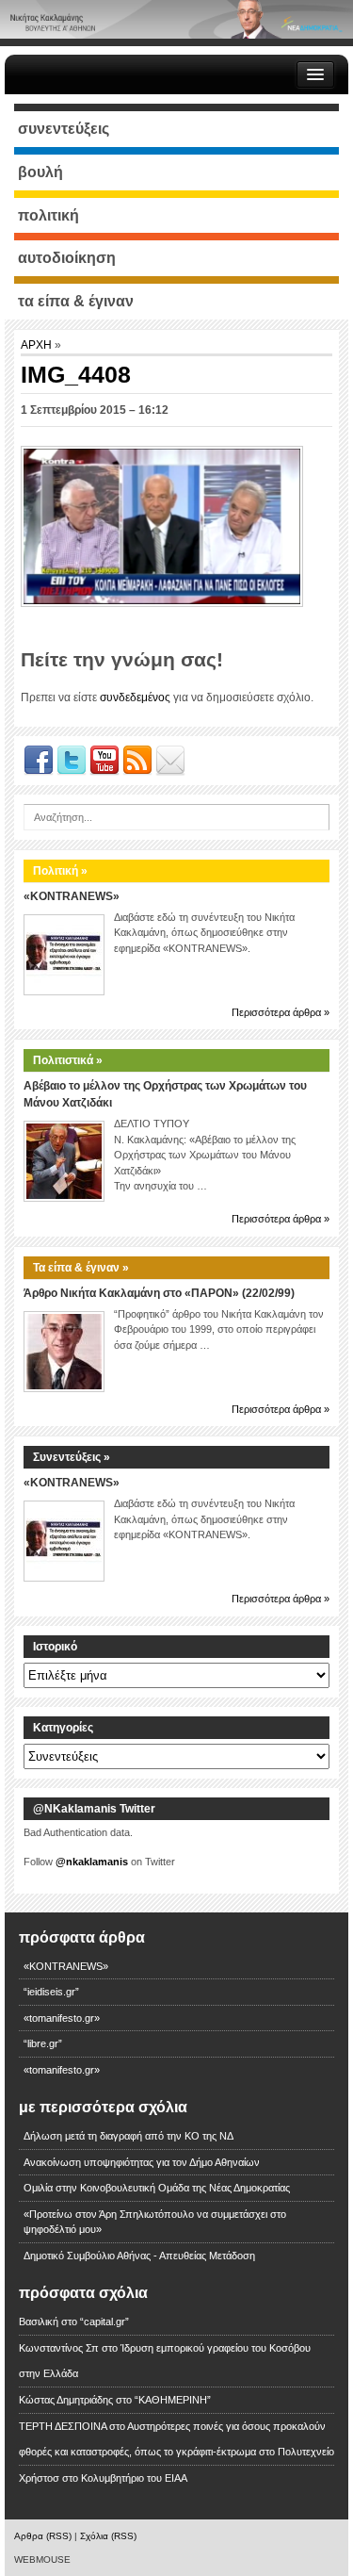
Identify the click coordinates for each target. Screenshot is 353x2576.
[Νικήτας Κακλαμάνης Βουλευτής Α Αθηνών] (176, 19)
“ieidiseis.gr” (51, 1992)
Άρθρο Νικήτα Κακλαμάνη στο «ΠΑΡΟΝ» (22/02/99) (159, 1293)
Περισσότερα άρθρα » (281, 1012)
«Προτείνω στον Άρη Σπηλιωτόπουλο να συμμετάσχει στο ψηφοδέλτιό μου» (155, 2222)
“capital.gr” (104, 2322)
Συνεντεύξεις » (72, 1457)
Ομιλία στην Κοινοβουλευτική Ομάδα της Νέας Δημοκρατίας (157, 2188)
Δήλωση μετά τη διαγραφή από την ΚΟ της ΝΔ (128, 2136)
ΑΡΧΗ (38, 345)
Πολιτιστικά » (68, 1060)
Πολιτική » (60, 871)
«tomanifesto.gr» (62, 2018)
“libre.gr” (43, 2043)
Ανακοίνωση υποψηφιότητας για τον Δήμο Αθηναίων (142, 2162)
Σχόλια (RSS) (108, 2536)
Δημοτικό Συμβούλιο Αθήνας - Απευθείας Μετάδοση (139, 2256)
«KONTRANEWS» (72, 896)
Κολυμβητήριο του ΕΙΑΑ (134, 2478)
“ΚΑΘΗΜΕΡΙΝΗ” (173, 2400)
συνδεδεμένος (135, 697)
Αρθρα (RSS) (43, 2536)
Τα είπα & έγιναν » (81, 1268)
